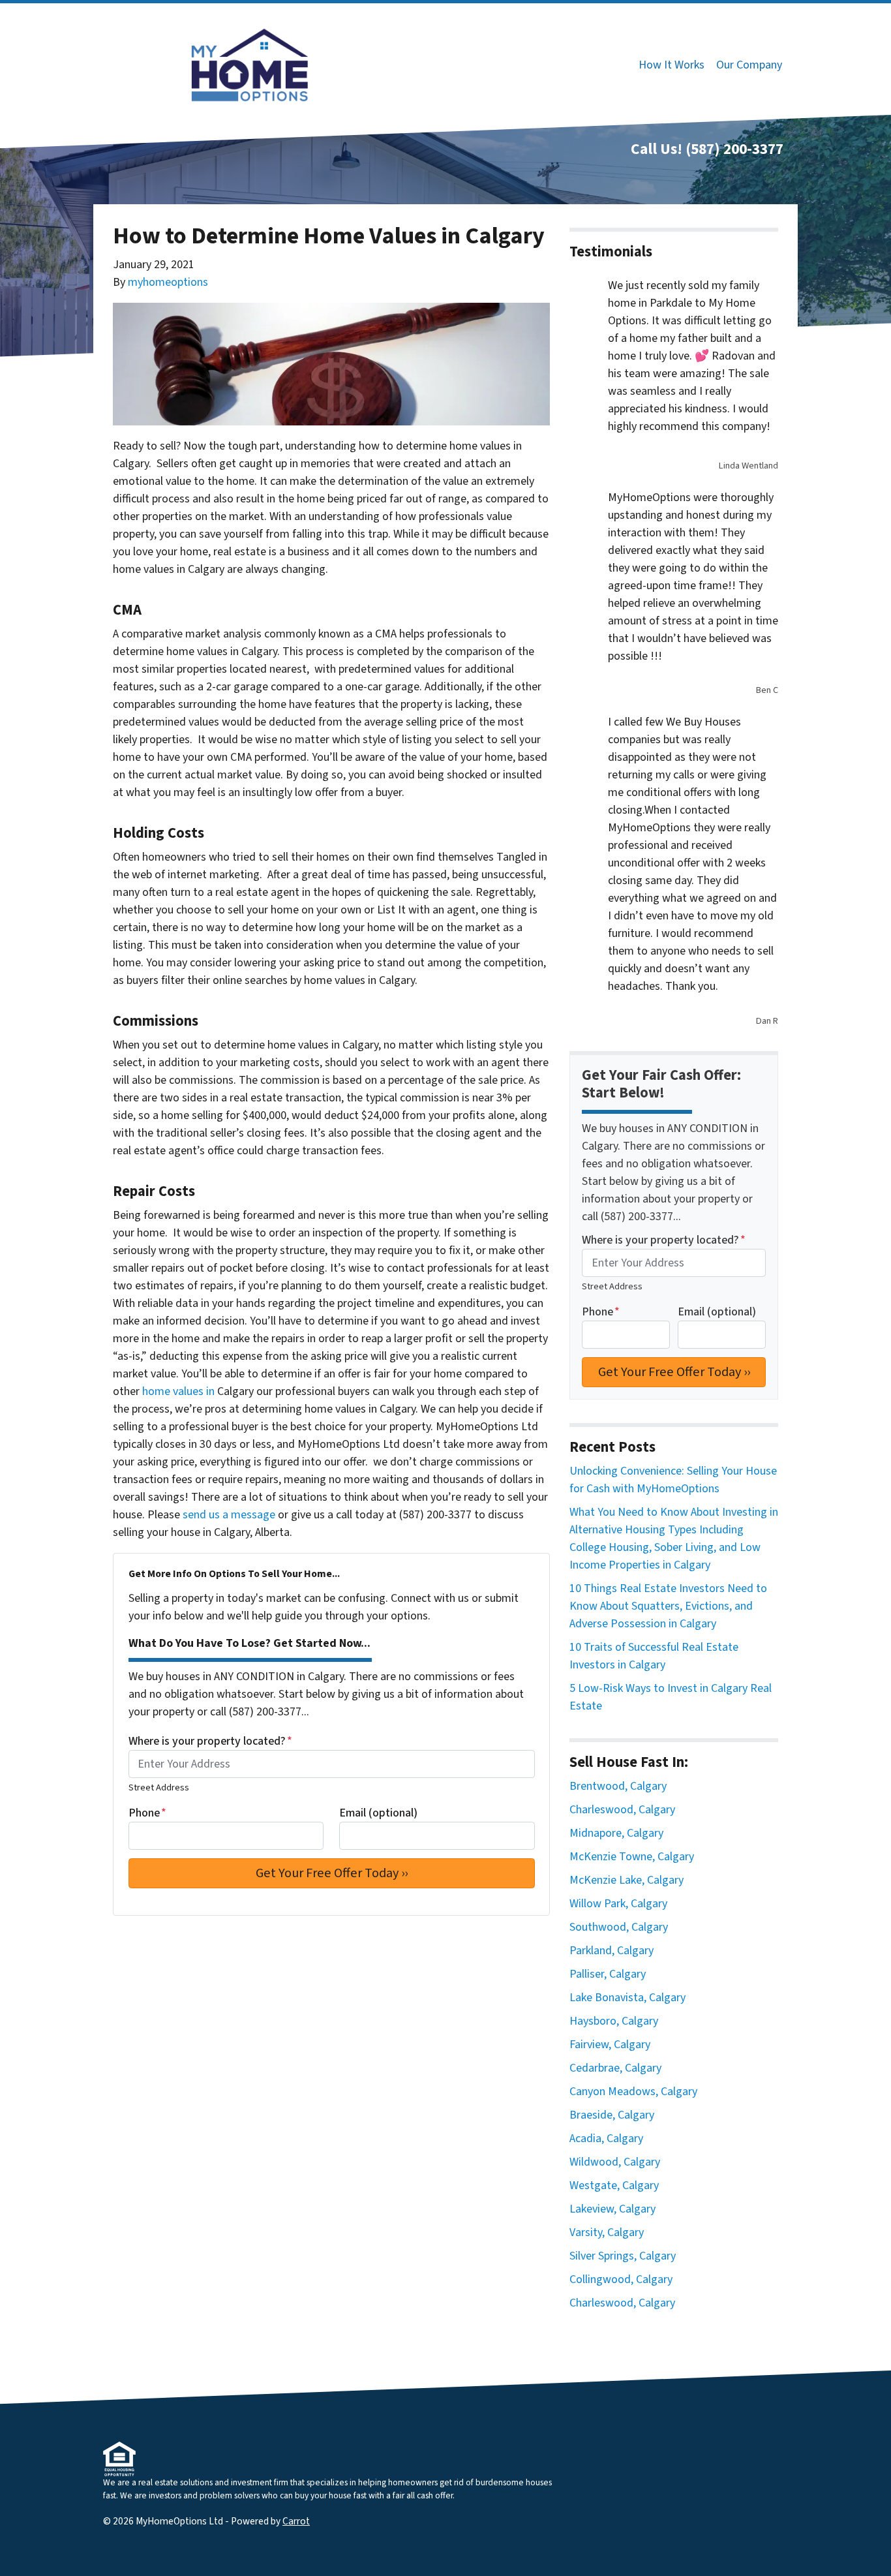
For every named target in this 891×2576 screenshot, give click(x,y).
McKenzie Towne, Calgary (632, 1857)
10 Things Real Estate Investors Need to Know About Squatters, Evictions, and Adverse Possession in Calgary (668, 1606)
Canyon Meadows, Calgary (633, 2092)
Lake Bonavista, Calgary (627, 1998)
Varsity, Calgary (607, 2232)
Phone (147, 1813)
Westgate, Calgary (614, 2185)
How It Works (672, 65)
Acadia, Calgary (606, 2139)
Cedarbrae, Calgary (615, 2068)
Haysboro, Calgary (614, 2021)
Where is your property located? (210, 1741)
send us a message (229, 1515)
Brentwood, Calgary (618, 1786)
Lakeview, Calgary (612, 2209)
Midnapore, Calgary (616, 1833)
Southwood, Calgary (619, 1927)
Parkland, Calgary (612, 1951)
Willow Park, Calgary (618, 1904)
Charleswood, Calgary (622, 1810)
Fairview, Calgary (610, 2045)
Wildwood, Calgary (615, 2162)
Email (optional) (378, 1813)
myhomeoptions (168, 282)
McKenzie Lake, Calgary (627, 1880)
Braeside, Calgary (612, 2115)
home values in (178, 1391)
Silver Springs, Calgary (623, 2256)
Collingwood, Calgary (621, 2279)
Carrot (296, 2521)
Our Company (749, 65)
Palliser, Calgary (608, 1974)
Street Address (159, 1787)
